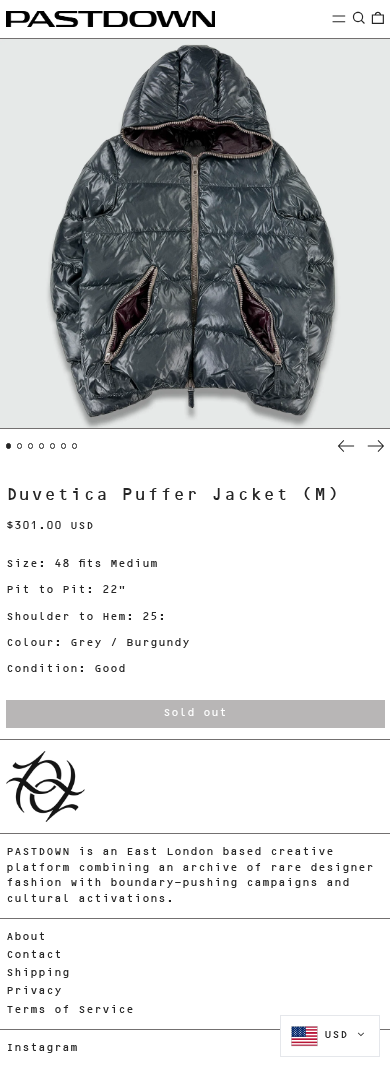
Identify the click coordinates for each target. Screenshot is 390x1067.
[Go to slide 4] (42, 446)
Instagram (42, 1048)
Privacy (34, 991)
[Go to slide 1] (9, 446)
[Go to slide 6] (64, 446)
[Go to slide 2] (20, 446)
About (26, 937)
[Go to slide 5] (53, 446)
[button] (359, 18)
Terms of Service (70, 1010)
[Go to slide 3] (31, 446)
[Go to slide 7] (75, 446)
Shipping (38, 973)
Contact (34, 955)
